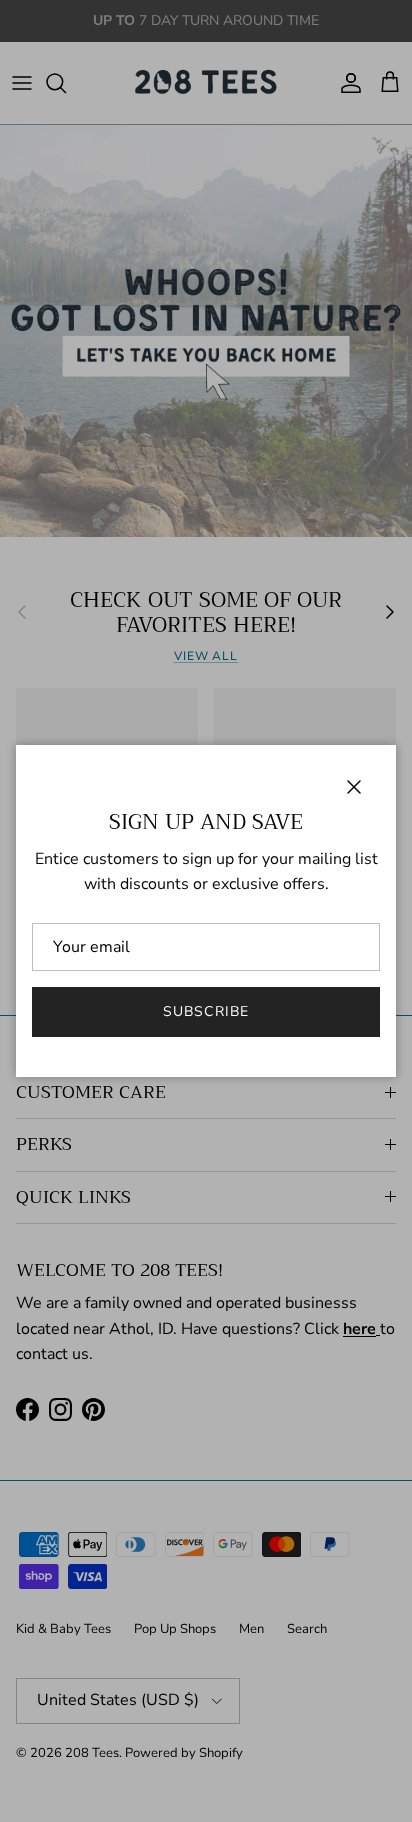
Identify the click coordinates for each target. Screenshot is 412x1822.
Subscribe (206, 1011)
